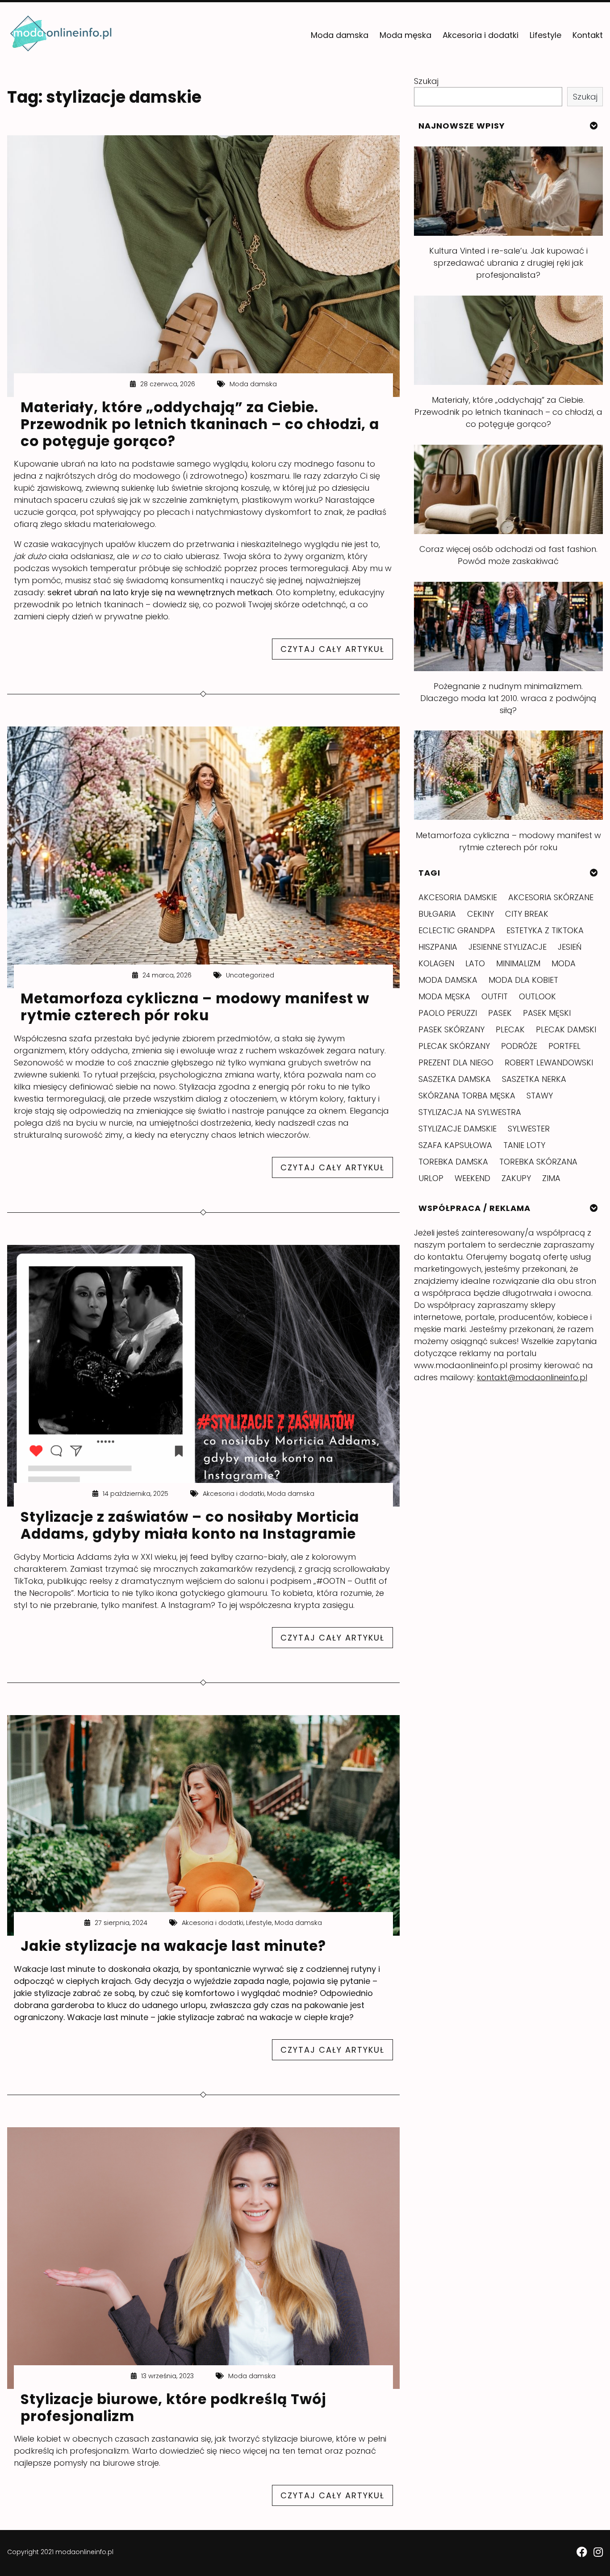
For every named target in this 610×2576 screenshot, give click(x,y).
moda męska (444, 996)
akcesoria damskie (458, 897)
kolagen (436, 963)
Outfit (495, 996)
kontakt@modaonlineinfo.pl (532, 1377)
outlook (537, 996)
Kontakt (588, 35)
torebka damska (453, 1162)
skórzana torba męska (467, 1096)
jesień (570, 947)
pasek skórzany (451, 1029)
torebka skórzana (538, 1162)
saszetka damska (455, 1079)
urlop (431, 1178)
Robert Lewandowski (549, 1063)
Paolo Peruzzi (448, 1013)
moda (564, 963)
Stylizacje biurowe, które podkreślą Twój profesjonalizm (173, 2408)
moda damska (448, 980)
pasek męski (547, 1013)
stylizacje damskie (457, 1129)
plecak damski (566, 1029)
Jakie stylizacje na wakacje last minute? (173, 1946)
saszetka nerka (534, 1079)
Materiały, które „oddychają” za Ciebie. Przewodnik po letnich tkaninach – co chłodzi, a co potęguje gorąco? (200, 424)
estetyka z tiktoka (545, 930)
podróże (519, 1046)
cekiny (480, 914)
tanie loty (524, 1145)
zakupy (516, 1178)
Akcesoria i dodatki (480, 35)
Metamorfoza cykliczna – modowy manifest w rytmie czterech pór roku (195, 1007)
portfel (564, 1046)
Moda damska (340, 35)
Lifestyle (545, 35)
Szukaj (426, 81)
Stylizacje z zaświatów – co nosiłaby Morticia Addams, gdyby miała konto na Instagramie (190, 1525)
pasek (500, 1013)
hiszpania (438, 947)
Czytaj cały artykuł (337, 651)
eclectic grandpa (457, 930)
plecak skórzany (454, 1046)
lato (475, 963)
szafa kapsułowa (455, 1145)
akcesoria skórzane (551, 897)
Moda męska (405, 35)
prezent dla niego (456, 1063)
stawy (540, 1096)
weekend (472, 1178)
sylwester (529, 1129)
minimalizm (518, 963)
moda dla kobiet (523, 980)
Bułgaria (437, 914)
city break (527, 914)
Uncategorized (250, 975)
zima (551, 1178)
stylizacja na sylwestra (470, 1112)
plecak (510, 1029)
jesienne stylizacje (508, 947)
